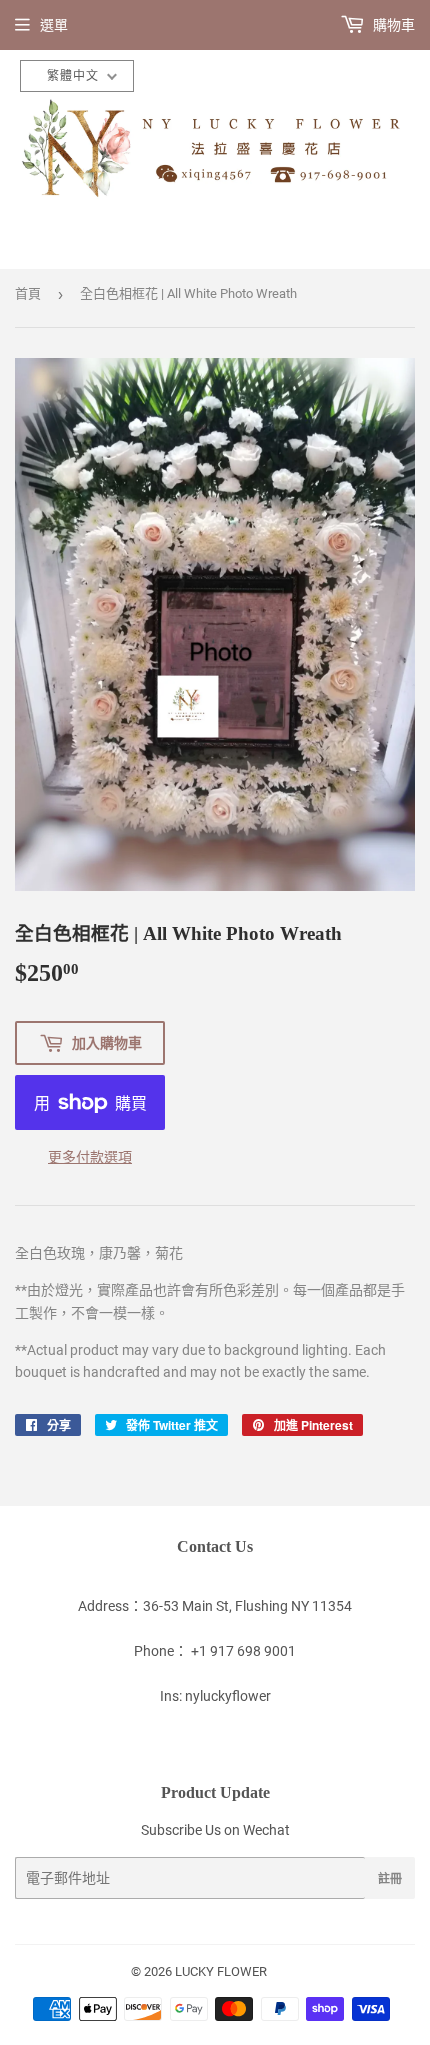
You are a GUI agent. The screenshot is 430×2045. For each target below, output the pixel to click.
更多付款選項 (90, 1157)
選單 (54, 25)
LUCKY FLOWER (221, 1971)
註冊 (390, 1878)
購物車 (392, 25)
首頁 (28, 293)
